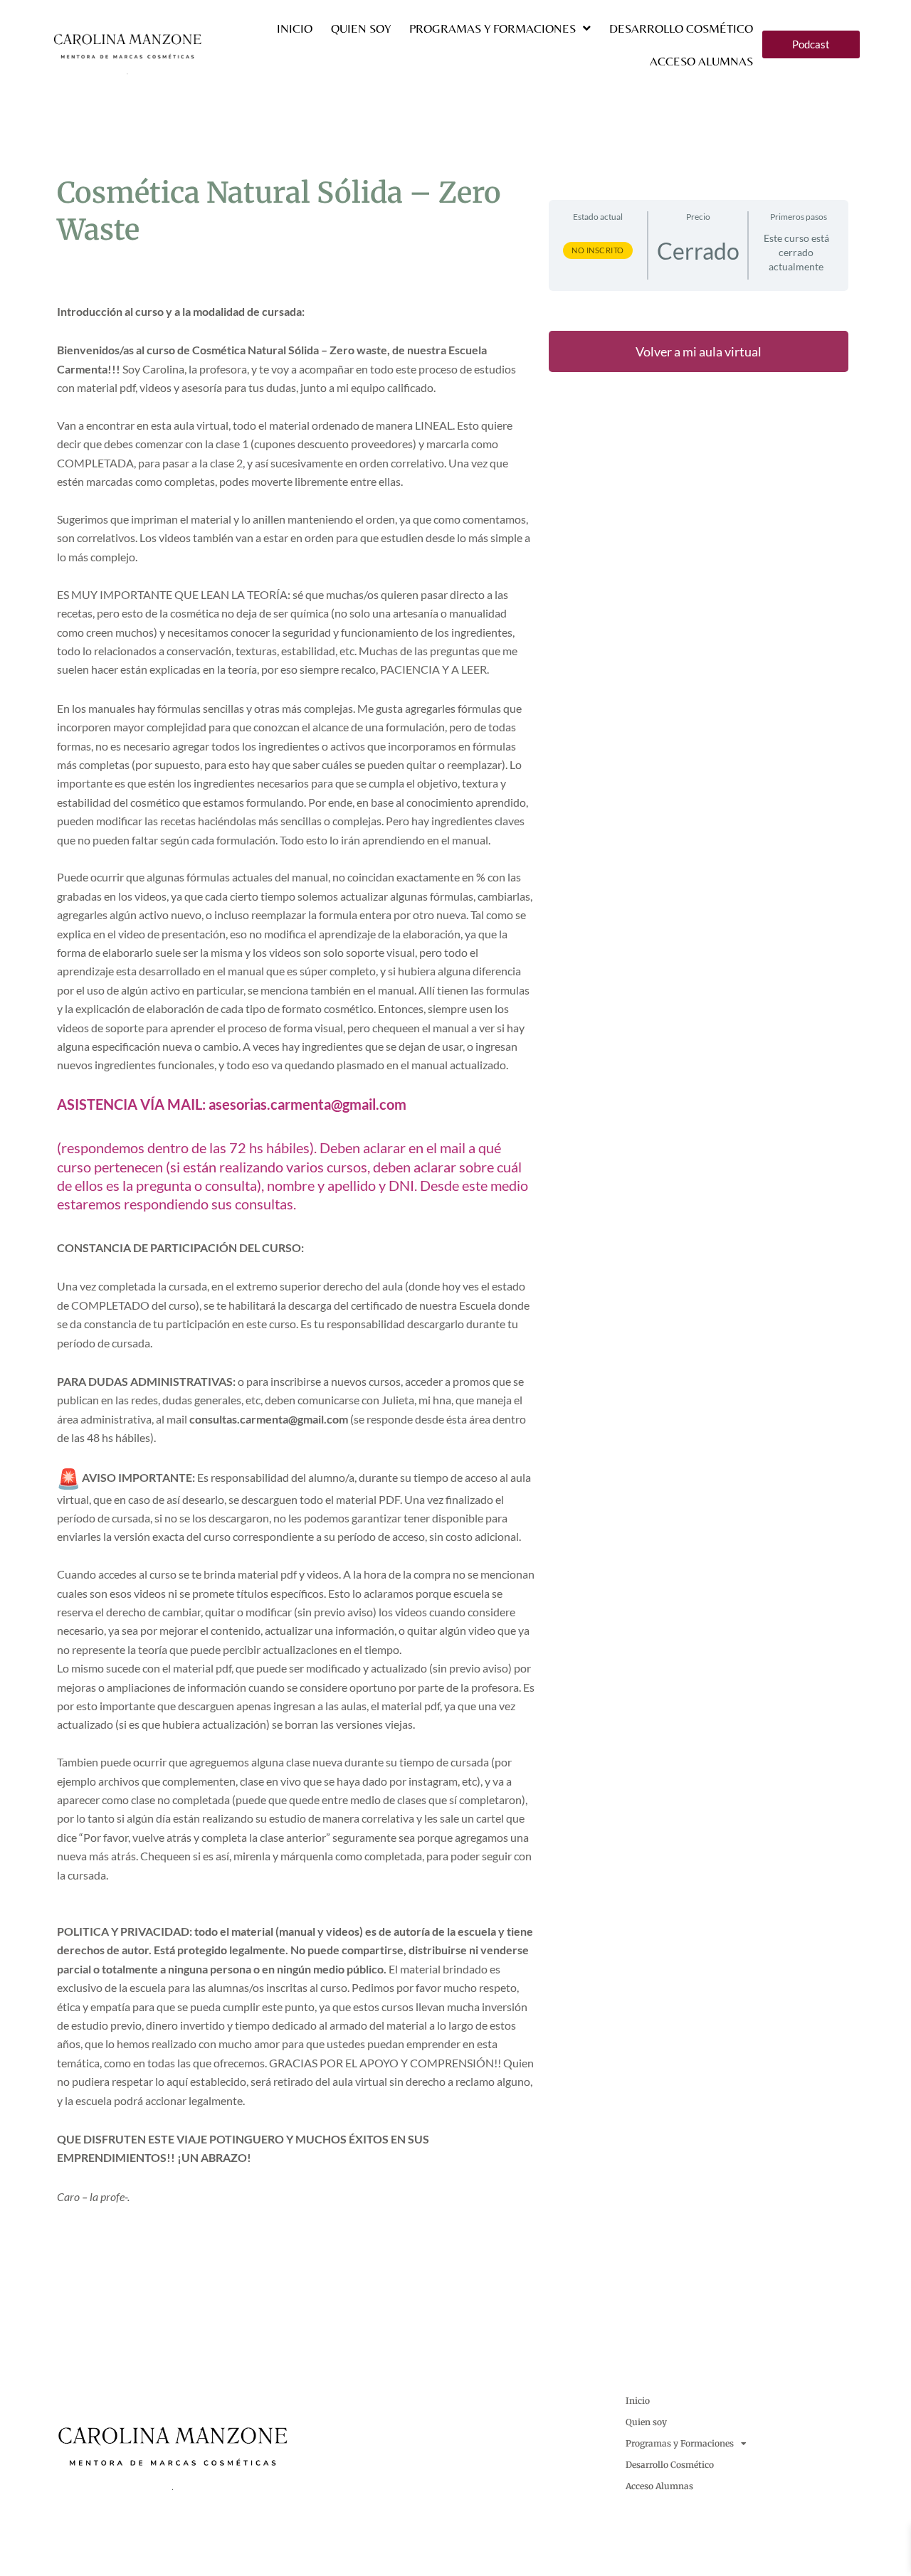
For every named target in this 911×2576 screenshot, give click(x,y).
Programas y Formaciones (493, 28)
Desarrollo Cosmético (681, 28)
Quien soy (361, 28)
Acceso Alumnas (701, 61)
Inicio (295, 28)
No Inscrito (598, 250)
